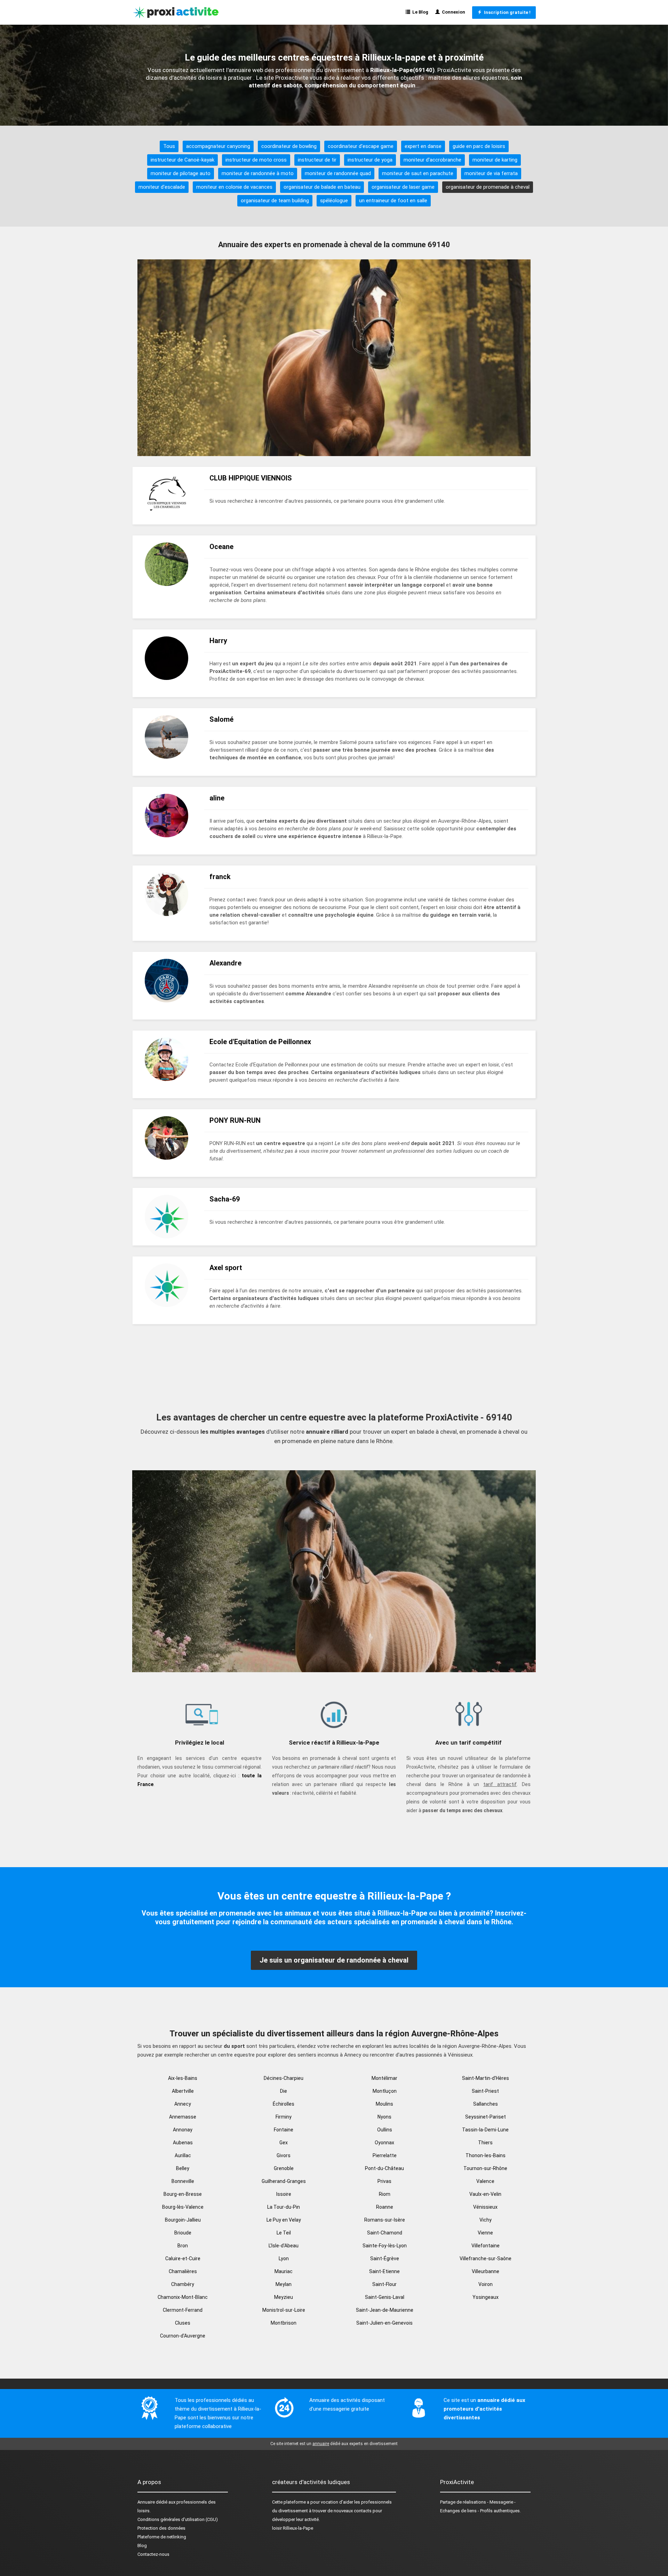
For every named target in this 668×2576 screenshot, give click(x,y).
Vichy (486, 2220)
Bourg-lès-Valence (183, 2207)
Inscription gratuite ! (506, 12)
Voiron (486, 2284)
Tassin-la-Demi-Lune (485, 2130)
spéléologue (334, 201)
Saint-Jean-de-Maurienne (385, 2310)
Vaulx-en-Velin (485, 2194)
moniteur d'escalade (162, 187)
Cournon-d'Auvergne (183, 2336)
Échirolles (284, 2104)
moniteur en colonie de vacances (234, 187)
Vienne (485, 2233)
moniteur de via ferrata (491, 173)
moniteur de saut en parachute (418, 173)
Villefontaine (486, 2246)
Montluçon (385, 2091)
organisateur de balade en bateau (322, 187)
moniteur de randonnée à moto (258, 173)
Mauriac (284, 2271)
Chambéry (183, 2284)
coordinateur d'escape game (361, 146)
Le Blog (419, 12)
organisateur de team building (275, 201)
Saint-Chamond (385, 2233)
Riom (385, 2194)
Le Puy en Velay (284, 2220)
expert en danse (423, 146)
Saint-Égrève (385, 2258)
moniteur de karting (495, 160)
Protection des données (161, 2528)
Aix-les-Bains (183, 2078)
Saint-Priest (485, 2091)
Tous (169, 146)
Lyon (284, 2258)
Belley (183, 2168)
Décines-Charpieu (284, 2078)
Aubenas (183, 2143)
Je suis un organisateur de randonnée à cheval (334, 1960)
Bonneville (183, 2181)
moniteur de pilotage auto (181, 173)
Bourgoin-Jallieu (183, 2220)
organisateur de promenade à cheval (488, 187)
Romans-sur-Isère (385, 2220)
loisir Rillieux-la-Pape (293, 2528)
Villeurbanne (486, 2271)
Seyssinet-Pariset (486, 2117)
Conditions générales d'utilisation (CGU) (178, 2519)
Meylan (284, 2284)
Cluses (183, 2323)
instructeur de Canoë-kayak (182, 160)
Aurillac (183, 2155)
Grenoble (284, 2168)
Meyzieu (284, 2297)
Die (284, 2091)
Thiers (485, 2143)
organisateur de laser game (403, 187)
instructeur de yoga (370, 160)
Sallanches (486, 2104)
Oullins (385, 2130)
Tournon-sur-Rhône (485, 2168)
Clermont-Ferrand (183, 2310)
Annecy (183, 2104)
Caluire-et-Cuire (183, 2258)
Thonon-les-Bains (486, 2155)
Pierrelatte (385, 2155)
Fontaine (284, 2130)
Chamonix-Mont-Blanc (183, 2297)
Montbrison (284, 2323)
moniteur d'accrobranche (432, 160)
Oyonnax (384, 2143)
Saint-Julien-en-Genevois (384, 2323)
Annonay (183, 2130)
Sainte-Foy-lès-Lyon (385, 2246)
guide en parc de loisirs (479, 146)
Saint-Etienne (384, 2271)
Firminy (284, 2117)
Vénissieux (485, 2207)
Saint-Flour (384, 2284)
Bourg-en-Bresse (183, 2194)
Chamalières (183, 2271)
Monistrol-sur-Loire (284, 2310)
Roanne (385, 2207)
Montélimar (384, 2078)
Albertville (183, 2091)
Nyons (384, 2117)
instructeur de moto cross (256, 160)
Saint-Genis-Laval (385, 2297)
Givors (284, 2155)
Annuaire (146, 2502)
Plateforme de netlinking (162, 2537)
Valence (485, 2181)
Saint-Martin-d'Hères (486, 2078)
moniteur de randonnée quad (338, 173)
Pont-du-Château (384, 2168)
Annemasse (183, 2117)
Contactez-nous (153, 2554)
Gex (284, 2143)
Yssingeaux (486, 2297)
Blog (142, 2546)
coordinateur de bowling (289, 146)
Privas (384, 2181)
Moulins (384, 2104)
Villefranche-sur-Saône (486, 2258)
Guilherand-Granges (284, 2181)
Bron (183, 2246)
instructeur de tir (317, 160)
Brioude (183, 2233)
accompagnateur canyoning (218, 146)
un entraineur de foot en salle (393, 201)
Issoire (284, 2194)
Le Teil (284, 2233)
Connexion (452, 12)
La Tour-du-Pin (284, 2207)
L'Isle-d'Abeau (284, 2246)
